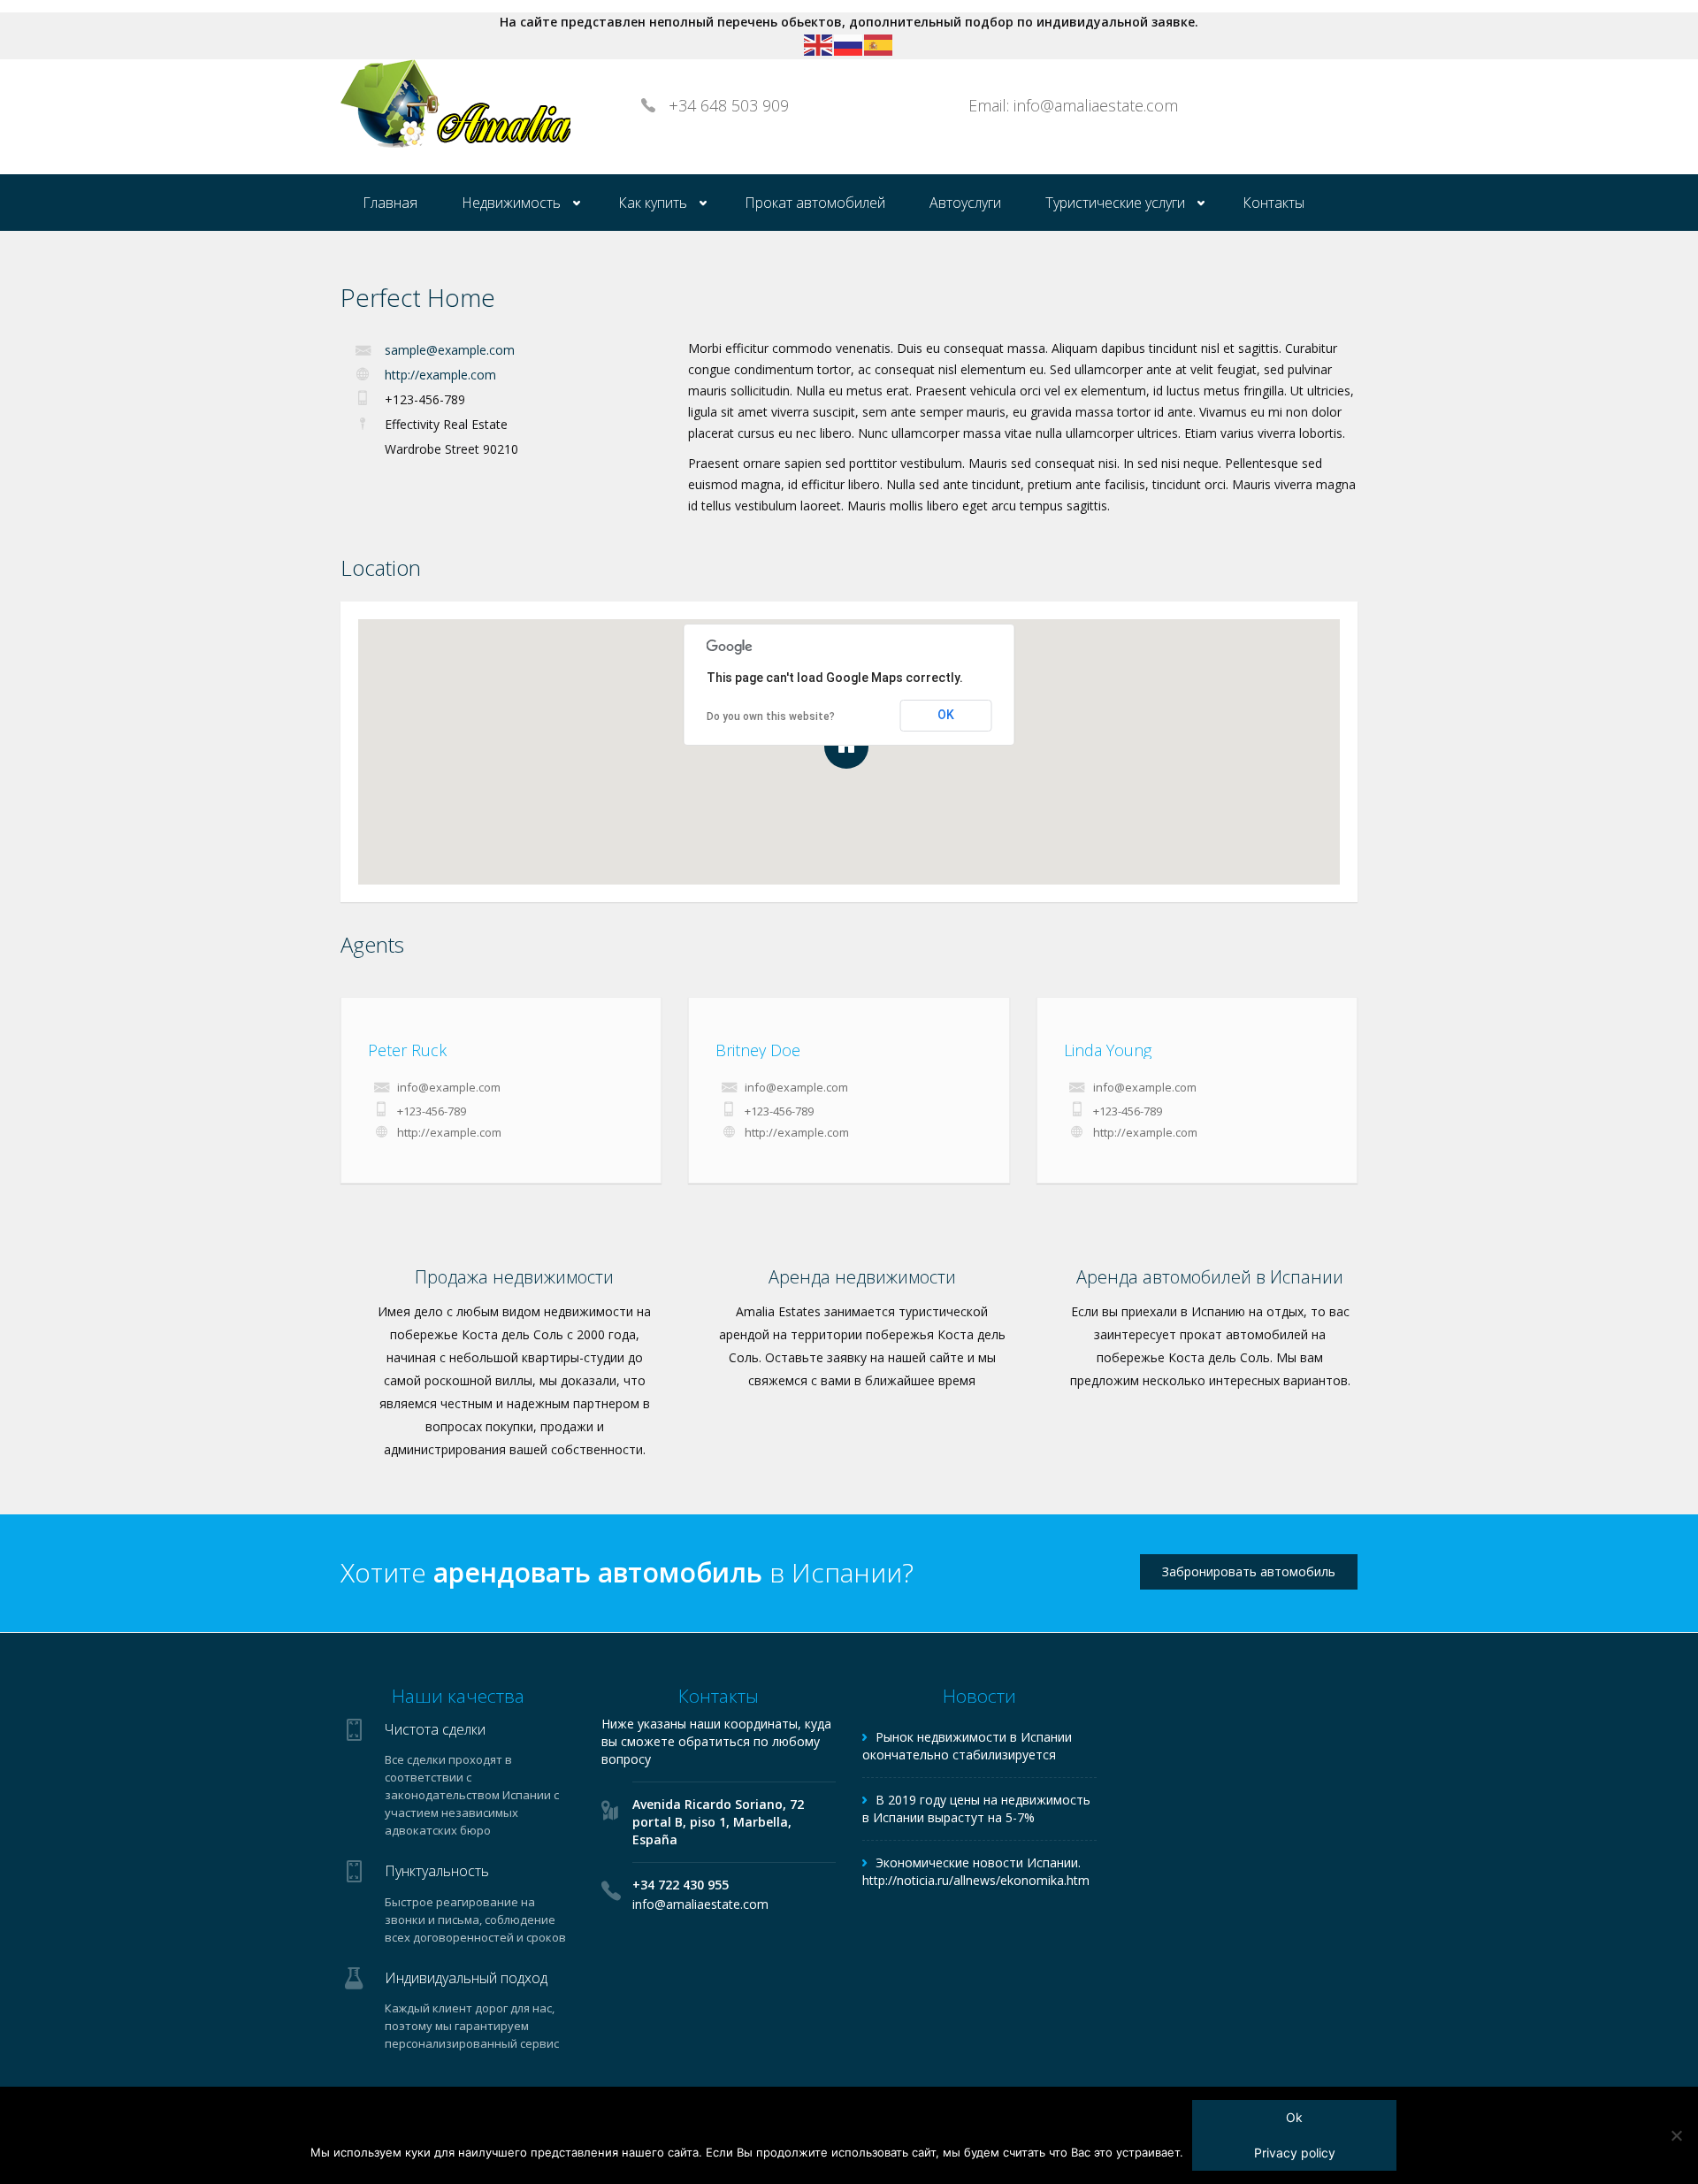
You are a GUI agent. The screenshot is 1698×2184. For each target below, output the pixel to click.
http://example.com (440, 375)
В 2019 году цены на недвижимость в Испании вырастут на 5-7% (976, 1809)
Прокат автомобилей (815, 203)
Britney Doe (758, 1050)
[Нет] (1676, 2135)
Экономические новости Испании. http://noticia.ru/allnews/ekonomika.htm (976, 1871)
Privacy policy (1295, 2153)
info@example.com (449, 1087)
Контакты (1273, 203)
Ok (1294, 2117)
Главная (390, 203)
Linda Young (1108, 1050)
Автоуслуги (965, 203)
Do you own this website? (771, 717)
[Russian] (849, 44)
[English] (819, 44)
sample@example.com (450, 350)
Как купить (653, 203)
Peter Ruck (407, 1050)
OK (946, 715)
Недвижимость (511, 203)
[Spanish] (879, 44)
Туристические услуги (1115, 203)
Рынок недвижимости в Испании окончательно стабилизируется (967, 1746)
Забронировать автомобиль (1249, 1571)
